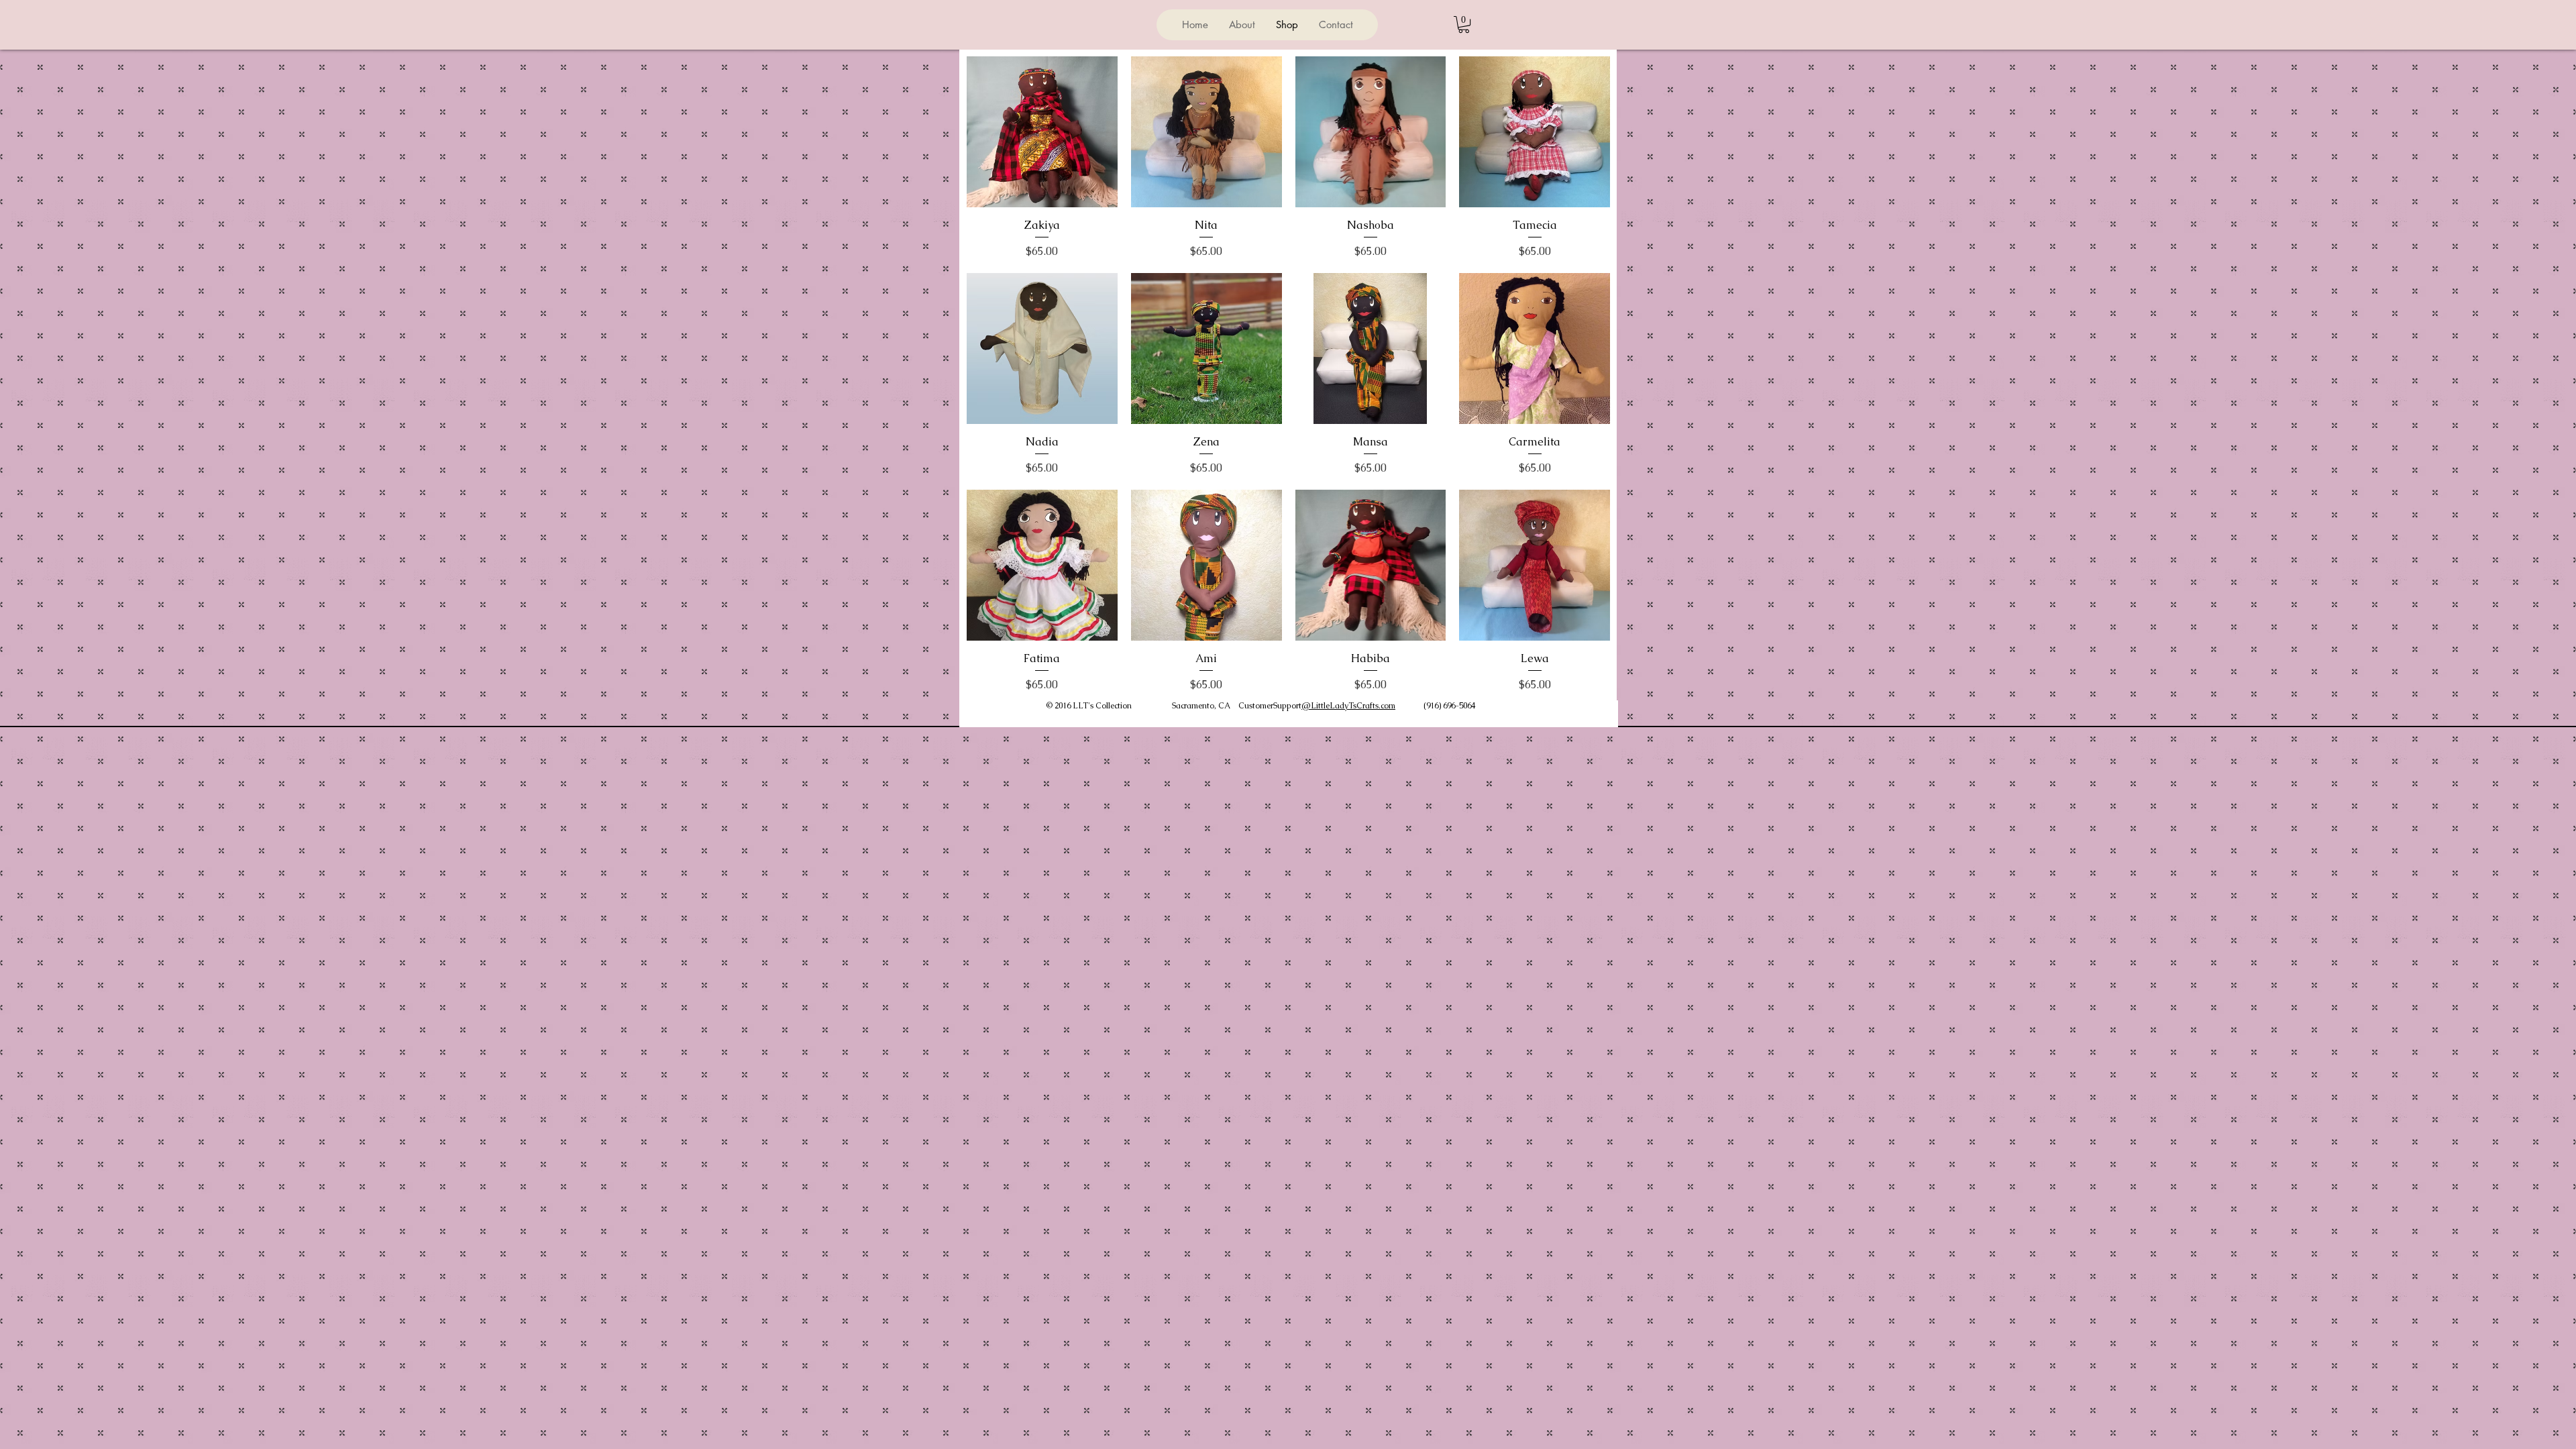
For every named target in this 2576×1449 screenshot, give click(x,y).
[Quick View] (1042, 132)
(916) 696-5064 (1449, 706)
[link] (1464, 24)
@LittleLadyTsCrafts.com (1348, 706)
